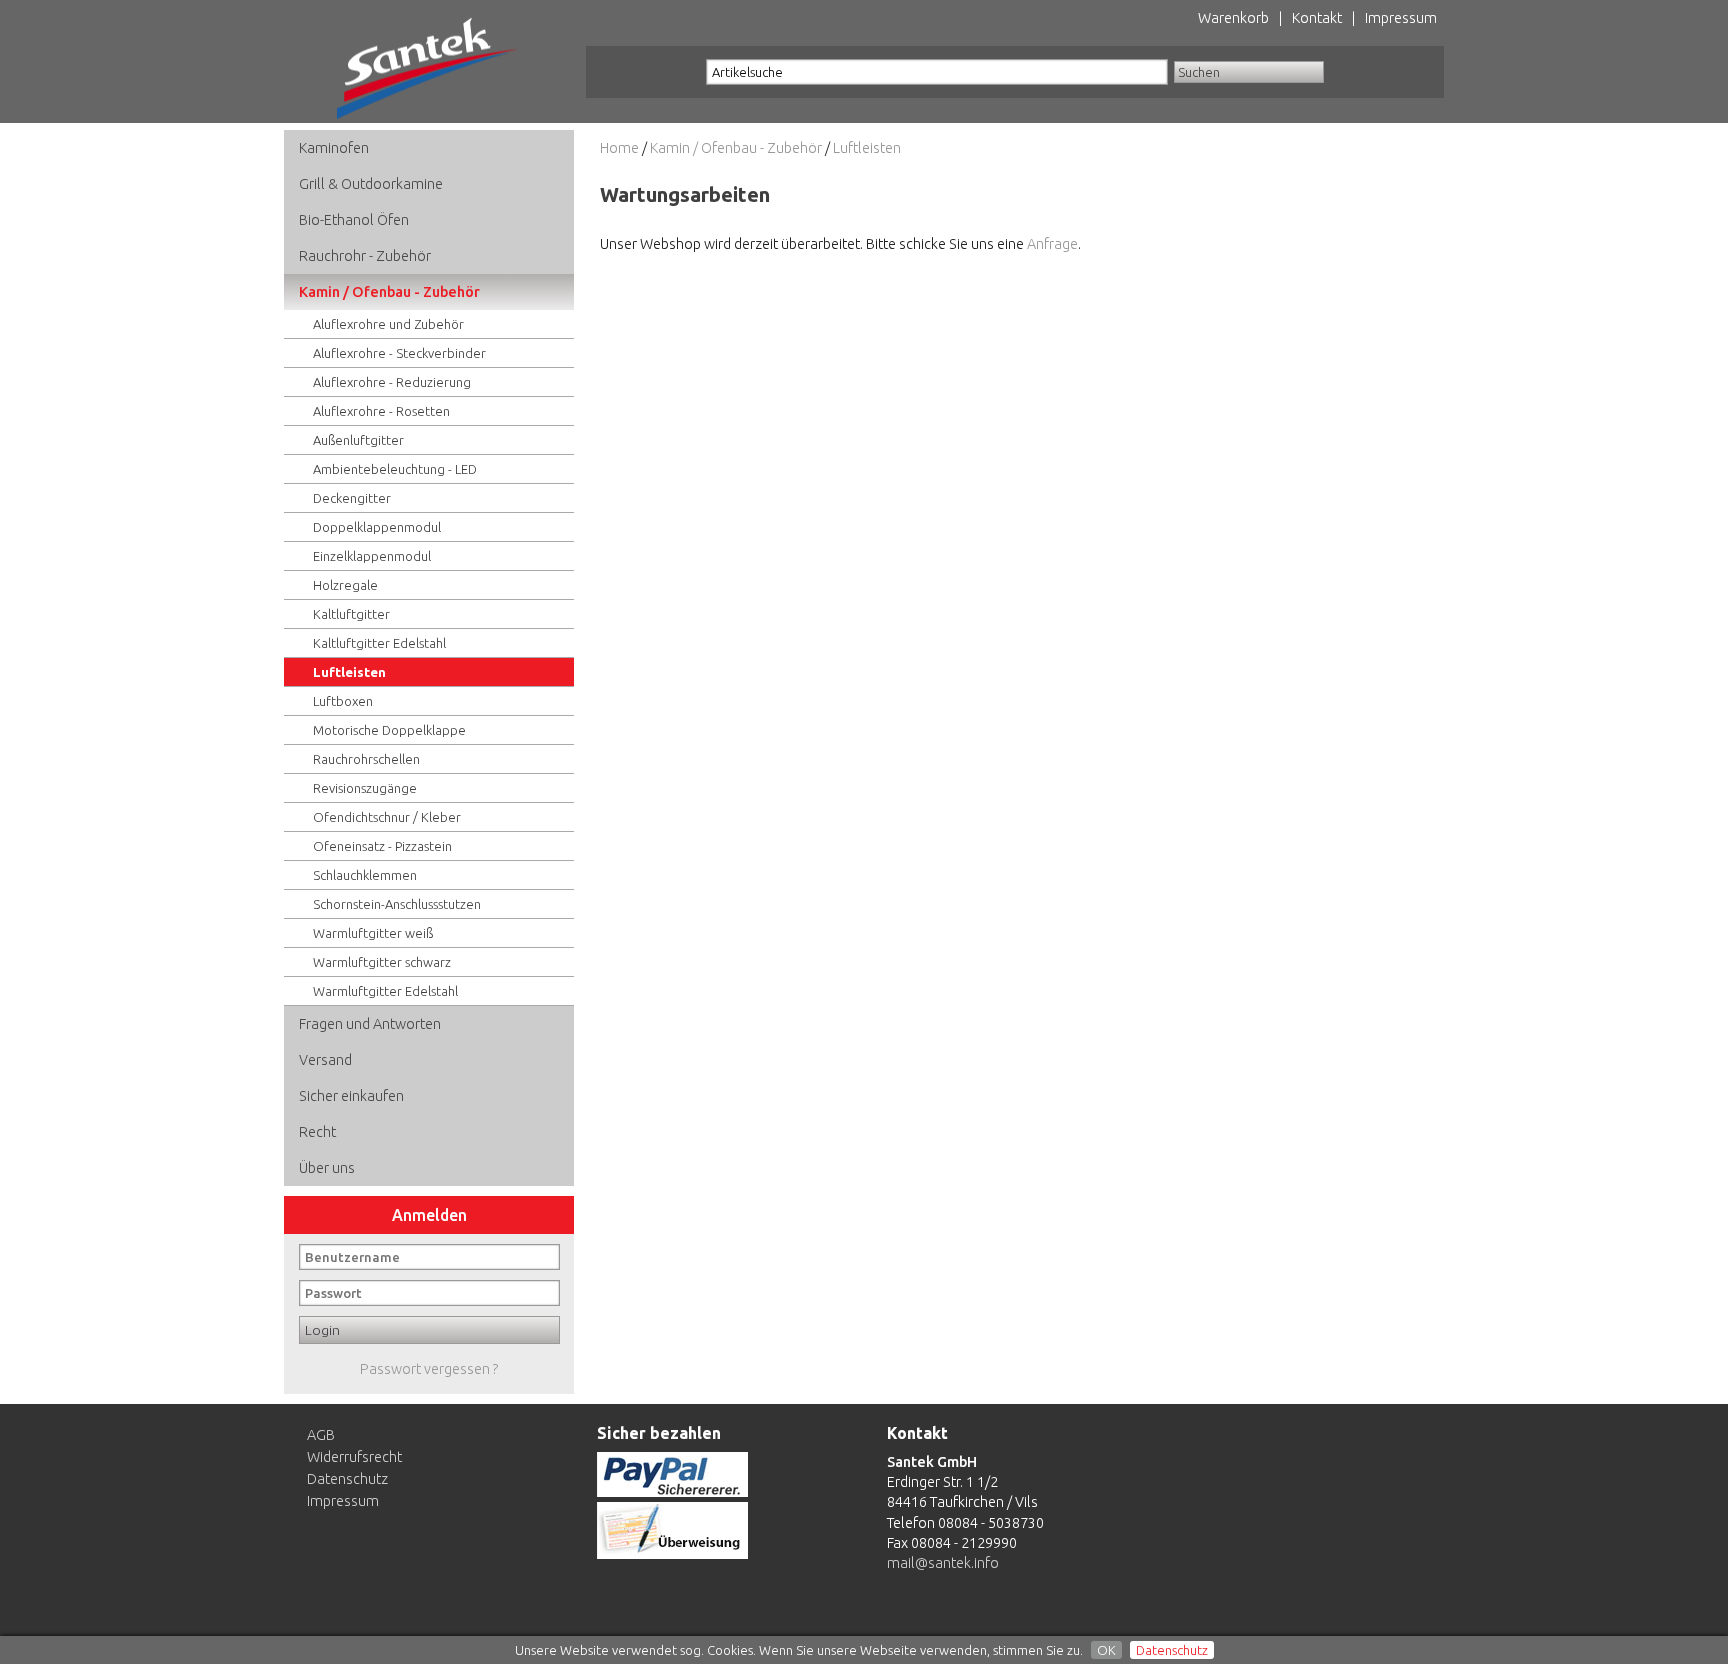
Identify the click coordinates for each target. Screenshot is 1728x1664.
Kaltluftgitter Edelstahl (379, 643)
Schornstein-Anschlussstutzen (397, 904)
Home (619, 148)
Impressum (1401, 18)
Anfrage (1052, 244)
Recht (317, 1132)
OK (1106, 1650)
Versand (325, 1060)
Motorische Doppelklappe (389, 730)
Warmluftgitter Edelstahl (385, 991)
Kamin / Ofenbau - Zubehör (389, 292)
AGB (321, 1435)
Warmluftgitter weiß (373, 933)
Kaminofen (334, 148)
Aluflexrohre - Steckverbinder (399, 353)
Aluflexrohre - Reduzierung (392, 382)
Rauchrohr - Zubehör (365, 256)
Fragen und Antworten (370, 1024)
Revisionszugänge (365, 788)
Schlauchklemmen (365, 875)
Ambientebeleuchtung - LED (395, 469)
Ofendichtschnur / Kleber (387, 817)
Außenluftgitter (358, 440)
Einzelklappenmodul (372, 556)
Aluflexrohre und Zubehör (388, 324)
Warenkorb (1233, 18)
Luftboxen (343, 701)
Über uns (327, 1168)
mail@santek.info (943, 1563)
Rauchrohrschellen (366, 759)
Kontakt (1317, 18)
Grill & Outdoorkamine (371, 184)
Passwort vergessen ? (429, 1369)
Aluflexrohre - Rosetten (381, 411)
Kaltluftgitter (351, 614)
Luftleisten (349, 672)
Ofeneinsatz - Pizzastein (382, 846)
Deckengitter (352, 498)
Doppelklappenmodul (377, 527)
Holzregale (345, 585)
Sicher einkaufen (351, 1096)
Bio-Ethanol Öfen (354, 220)
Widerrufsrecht (354, 1457)
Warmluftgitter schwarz (382, 962)
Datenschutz (1172, 1650)
